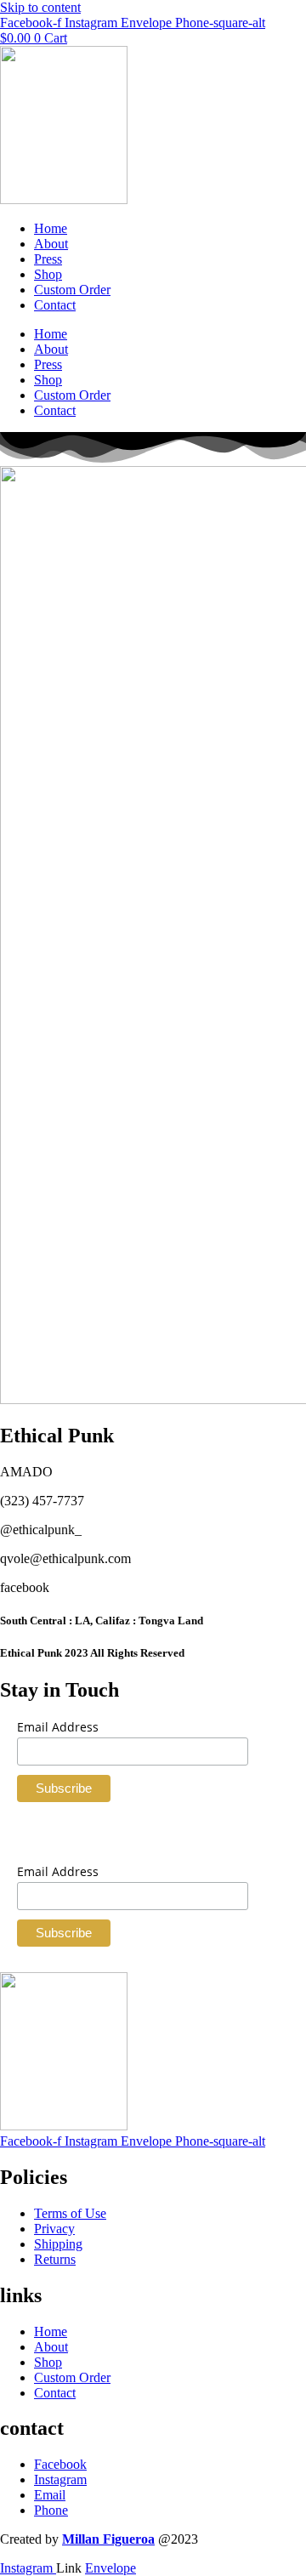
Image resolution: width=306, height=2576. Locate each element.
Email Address (58, 1727)
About (51, 244)
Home (51, 228)
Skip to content (40, 7)
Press (48, 259)
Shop (48, 274)
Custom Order (72, 290)
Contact (55, 305)
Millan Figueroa (108, 2539)
